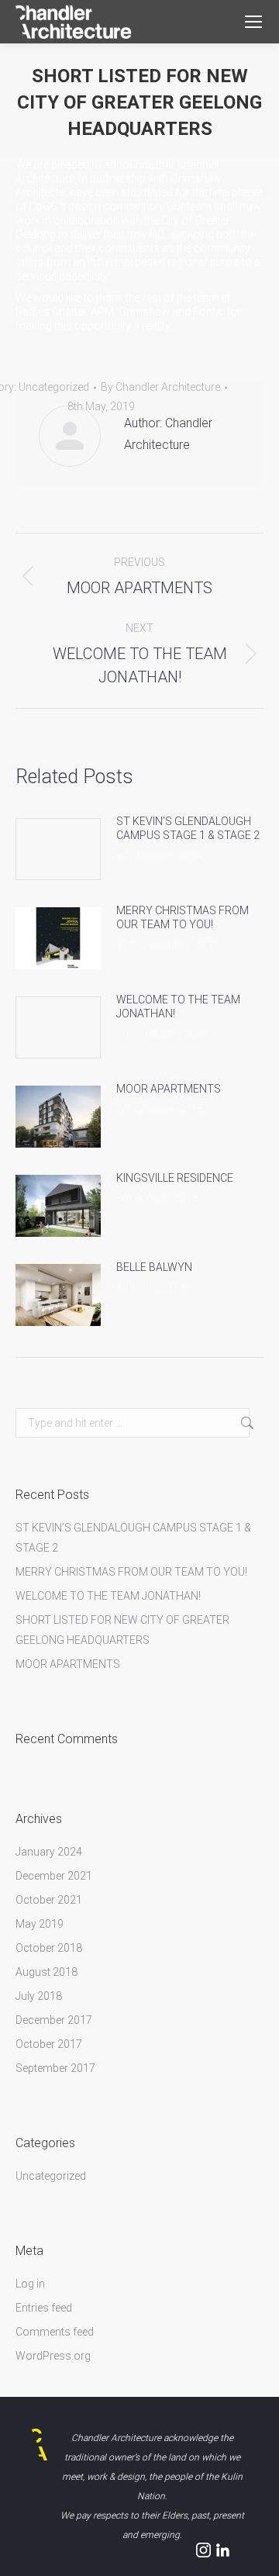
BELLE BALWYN (154, 1267)
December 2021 (54, 1876)
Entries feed (44, 2308)
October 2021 (49, 1900)
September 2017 (55, 2068)
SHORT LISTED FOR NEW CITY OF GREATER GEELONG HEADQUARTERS (122, 1630)
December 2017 (54, 2020)
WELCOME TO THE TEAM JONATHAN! (178, 1007)
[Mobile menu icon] (253, 22)
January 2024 (49, 1852)
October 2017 (49, 2044)
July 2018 (39, 1996)
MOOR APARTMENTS (169, 1089)
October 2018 (49, 1948)
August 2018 (46, 1972)
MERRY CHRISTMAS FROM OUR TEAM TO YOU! (183, 917)
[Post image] (58, 849)
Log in (30, 2284)
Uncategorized (51, 2176)
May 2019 (40, 1924)
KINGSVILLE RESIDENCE (175, 1178)
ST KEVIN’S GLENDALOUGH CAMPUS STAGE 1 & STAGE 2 (188, 828)
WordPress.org (53, 2356)
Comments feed (55, 2332)
